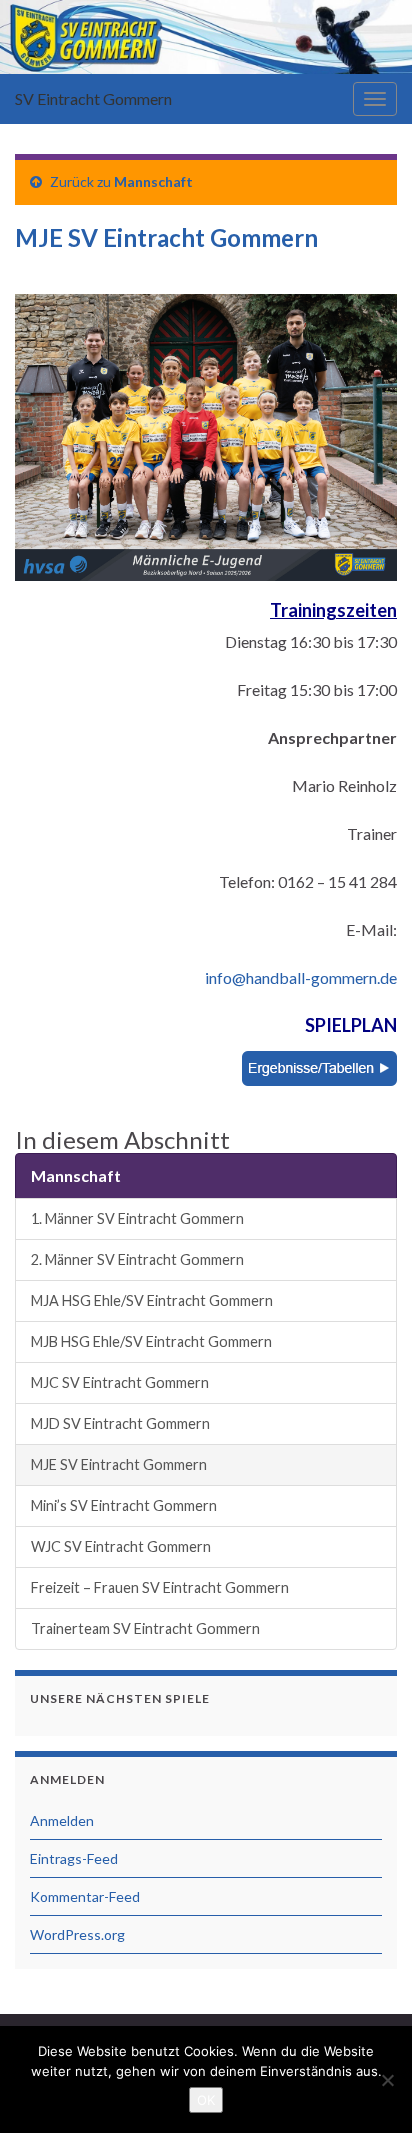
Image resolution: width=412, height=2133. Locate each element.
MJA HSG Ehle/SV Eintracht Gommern (152, 1300)
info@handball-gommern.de (301, 977)
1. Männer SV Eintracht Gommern (137, 1218)
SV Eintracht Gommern (93, 98)
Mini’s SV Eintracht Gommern (124, 1505)
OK (206, 2100)
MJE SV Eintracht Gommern (119, 1464)
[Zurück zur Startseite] (206, 37)
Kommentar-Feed (85, 1896)
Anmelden (62, 1820)
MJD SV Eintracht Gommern (120, 1423)
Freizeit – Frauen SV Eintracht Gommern (160, 1587)
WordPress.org (77, 1934)
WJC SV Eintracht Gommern (121, 1546)
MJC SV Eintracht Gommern (120, 1382)
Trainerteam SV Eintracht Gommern (145, 1628)
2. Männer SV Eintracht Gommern (137, 1259)
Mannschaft (153, 181)
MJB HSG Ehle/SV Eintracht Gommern (151, 1341)
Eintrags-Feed (74, 1858)
